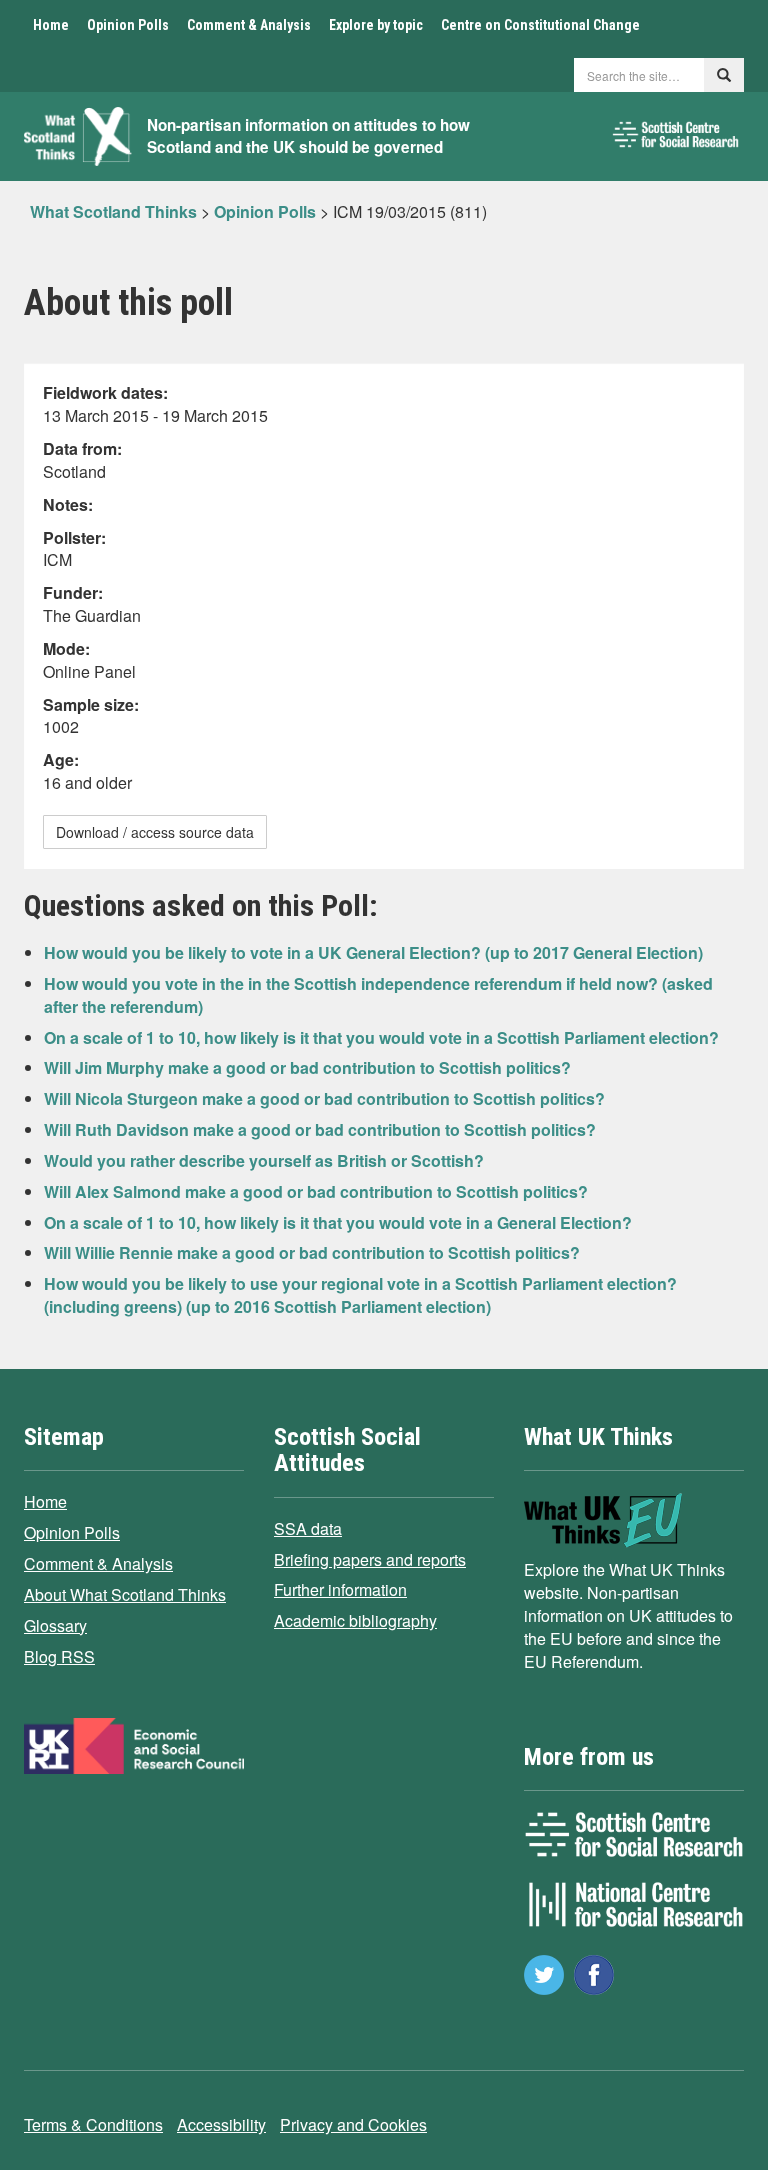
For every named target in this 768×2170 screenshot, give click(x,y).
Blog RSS (59, 1656)
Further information (340, 1589)
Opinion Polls (128, 25)
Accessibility (221, 2124)
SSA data (308, 1528)
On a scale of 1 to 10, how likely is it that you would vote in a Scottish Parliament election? (381, 1037)
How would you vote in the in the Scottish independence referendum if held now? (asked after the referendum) (378, 995)
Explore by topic (376, 25)
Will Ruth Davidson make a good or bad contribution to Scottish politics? (320, 1129)
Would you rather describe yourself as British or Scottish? (264, 1160)
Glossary (55, 1625)
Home (51, 25)
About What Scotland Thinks (125, 1594)
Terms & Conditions (93, 2124)
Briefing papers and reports (370, 1559)
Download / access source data (155, 832)
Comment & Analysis (249, 25)
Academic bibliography (355, 1620)
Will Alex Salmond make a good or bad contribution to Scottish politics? (316, 1191)
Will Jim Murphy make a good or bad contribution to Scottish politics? (307, 1067)
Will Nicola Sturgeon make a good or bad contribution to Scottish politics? (324, 1098)
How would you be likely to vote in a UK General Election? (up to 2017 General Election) (373, 952)
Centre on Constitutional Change (540, 25)
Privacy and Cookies (353, 2124)
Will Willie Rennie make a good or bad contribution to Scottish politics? (312, 1252)
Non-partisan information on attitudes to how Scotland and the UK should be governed (308, 136)
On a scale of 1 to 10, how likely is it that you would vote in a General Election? (338, 1222)
